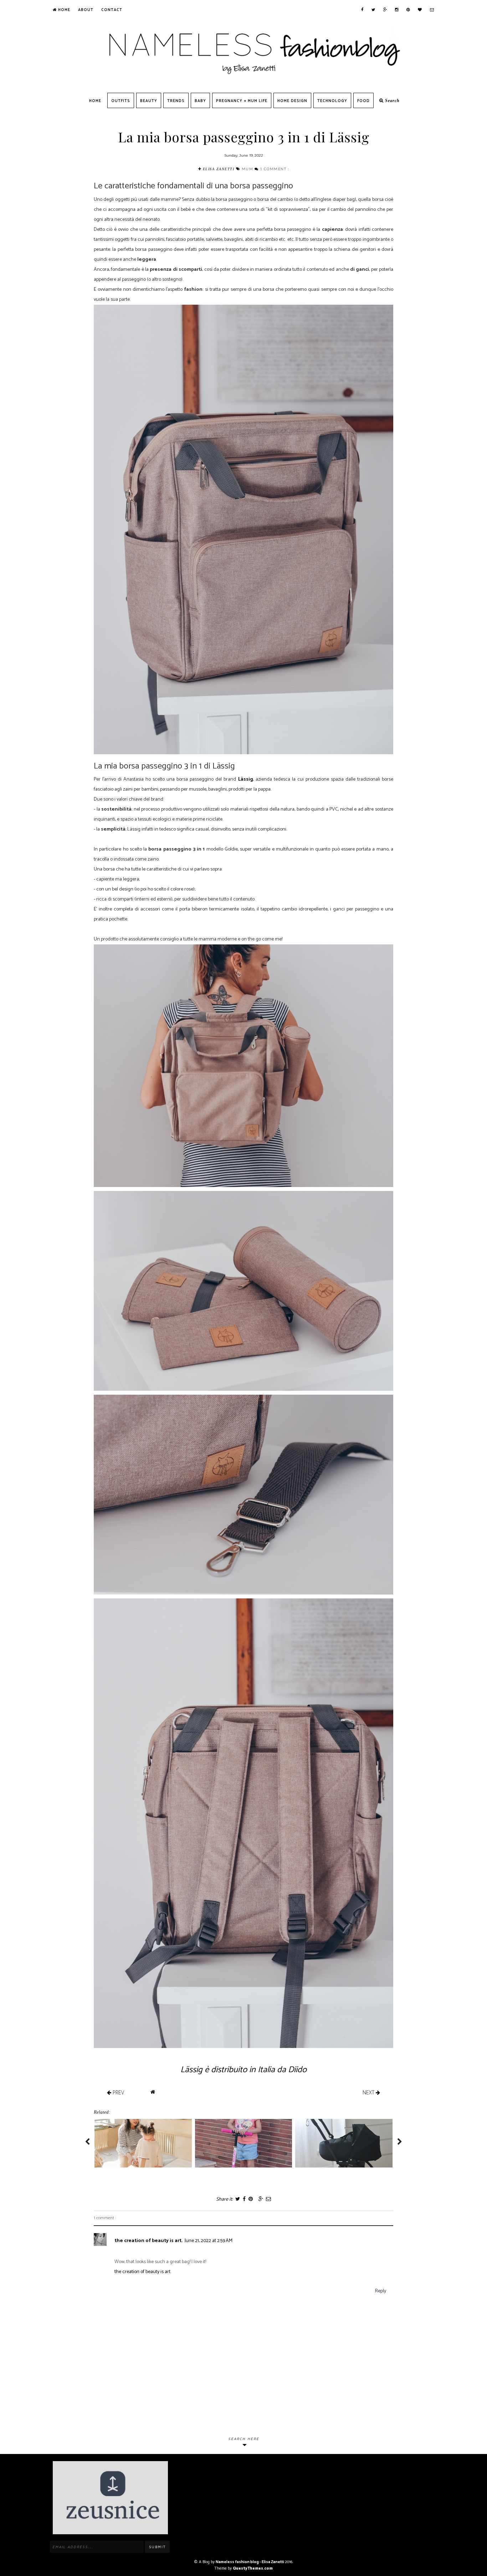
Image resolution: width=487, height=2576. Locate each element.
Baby (200, 101)
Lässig (246, 779)
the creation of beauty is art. (148, 2241)
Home (63, 10)
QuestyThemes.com (253, 2569)
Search (392, 101)
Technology (332, 101)
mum (248, 169)
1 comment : (275, 169)
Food (363, 101)
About (86, 10)
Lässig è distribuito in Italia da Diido (243, 2070)
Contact (112, 10)
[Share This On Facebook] (244, 2199)
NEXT (369, 2092)
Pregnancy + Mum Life (242, 101)
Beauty (149, 101)
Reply (381, 2291)
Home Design (292, 101)
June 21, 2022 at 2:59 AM (209, 2241)
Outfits (121, 101)
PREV (118, 2092)
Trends (176, 101)
